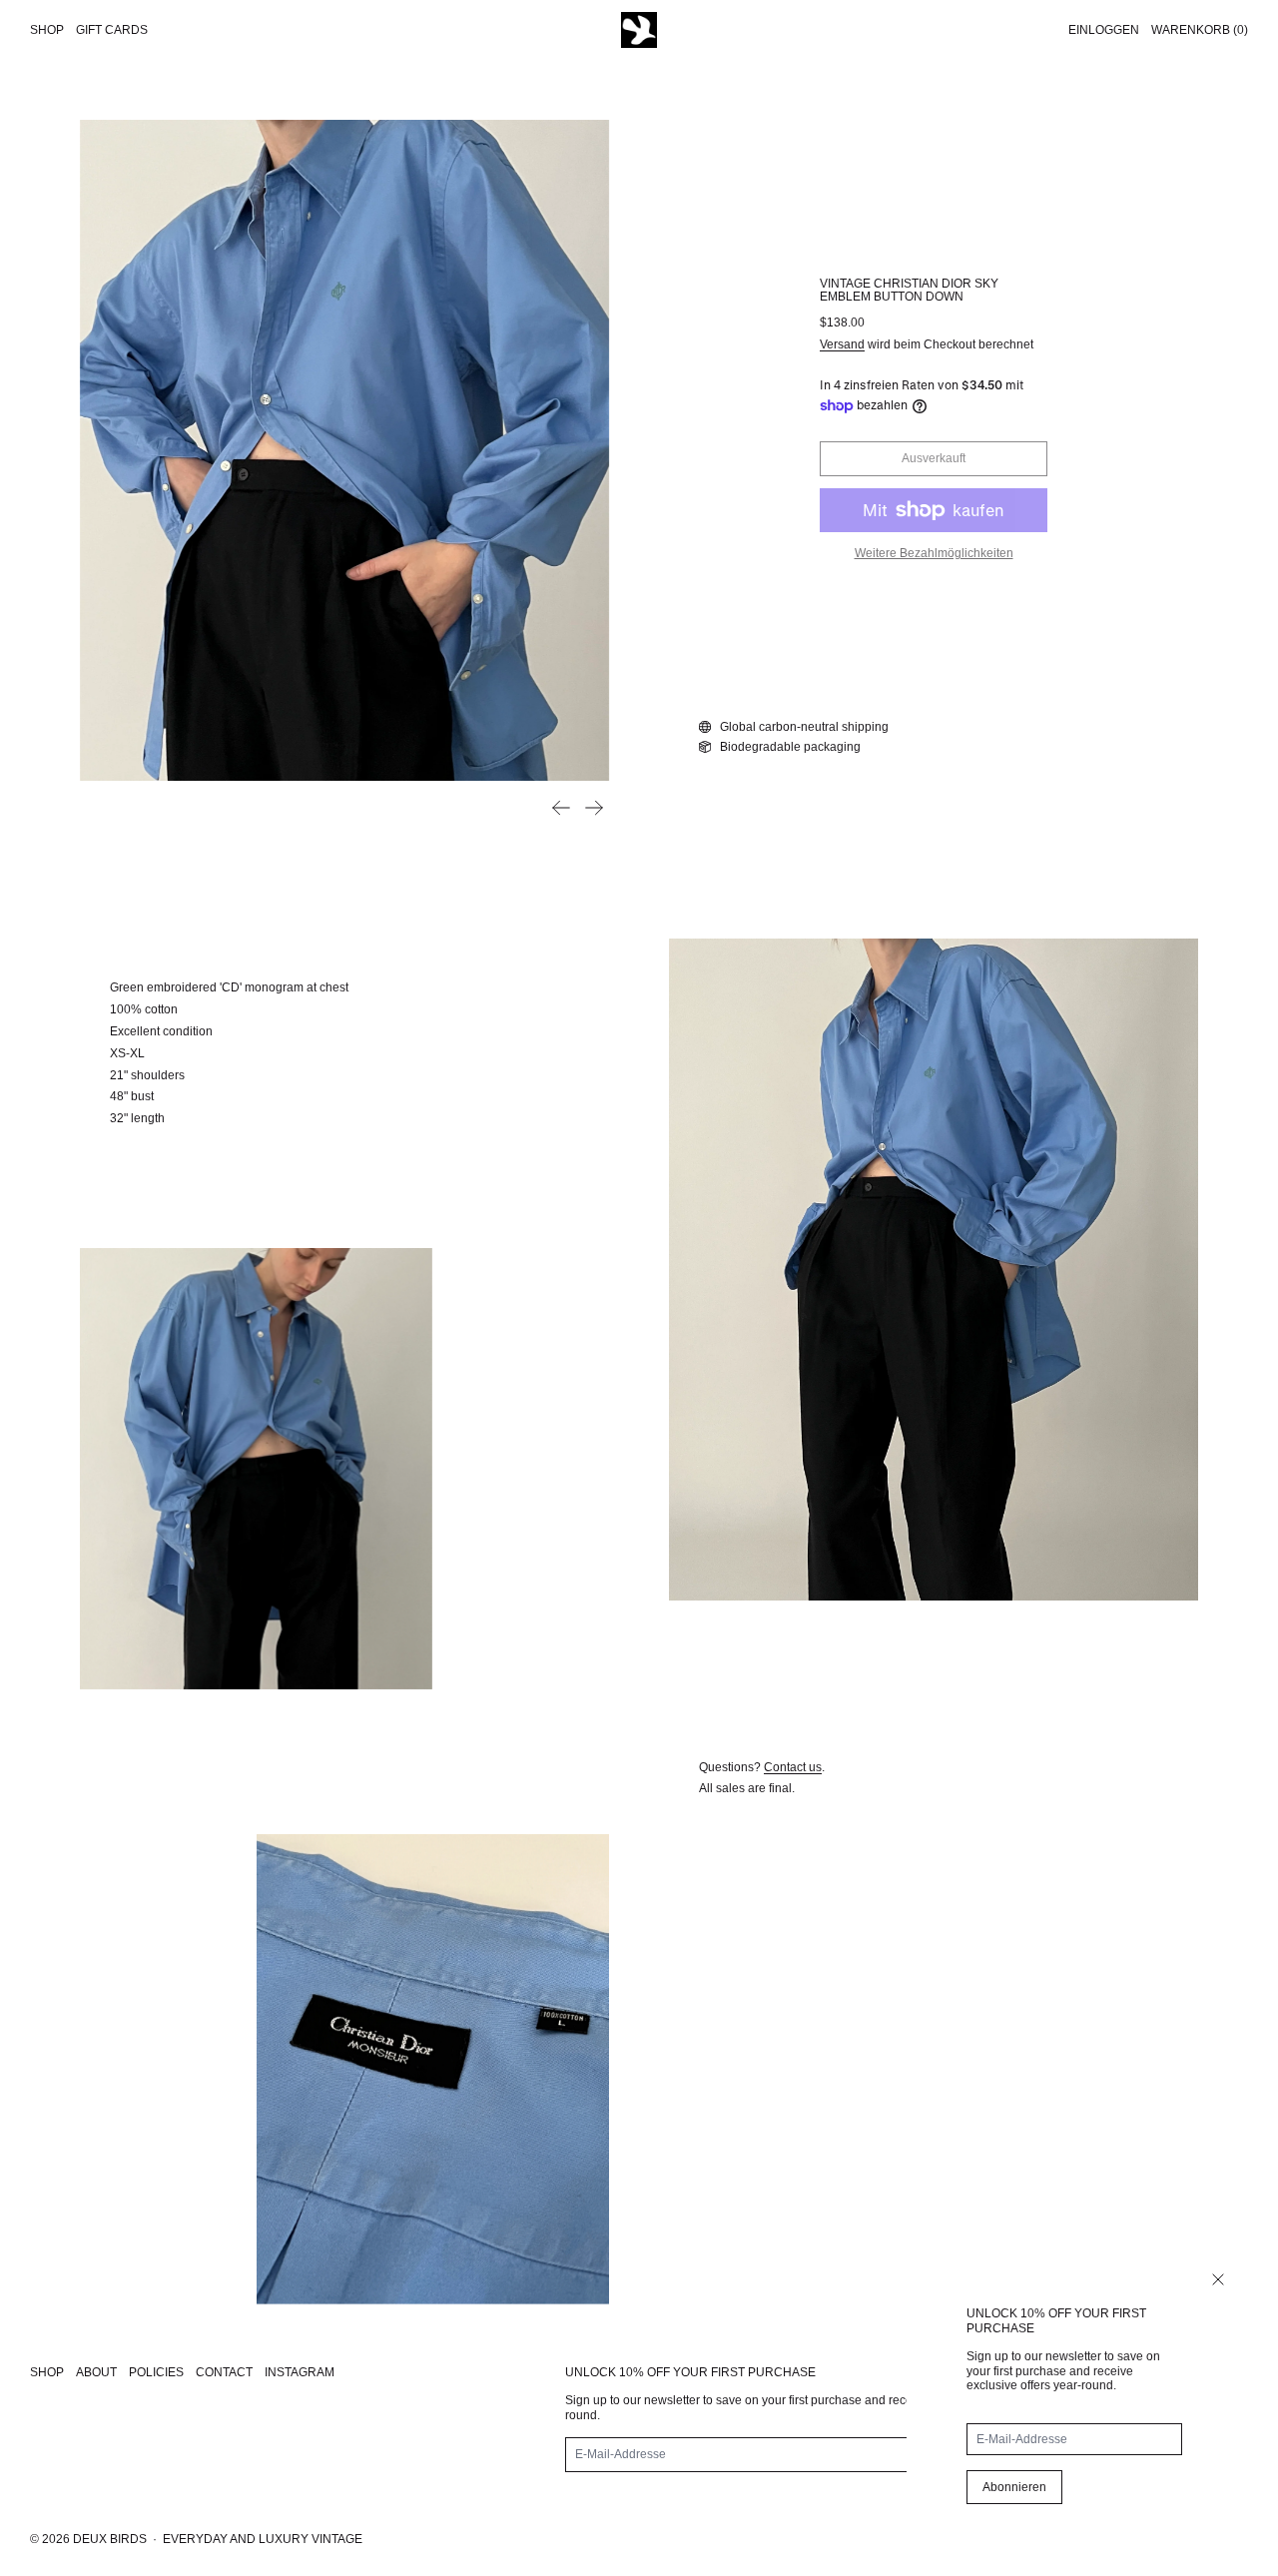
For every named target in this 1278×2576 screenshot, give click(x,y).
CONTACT (224, 2372)
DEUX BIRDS (110, 2539)
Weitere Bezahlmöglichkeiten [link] (934, 553)
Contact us (793, 1767)
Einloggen (1104, 30)
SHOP (47, 2372)
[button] (344, 450)
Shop (47, 30)
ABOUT (96, 2372)
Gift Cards (112, 30)
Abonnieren (1014, 2487)
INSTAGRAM (300, 2372)
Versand (842, 344)
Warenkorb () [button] (1200, 30)
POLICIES (156, 2372)
